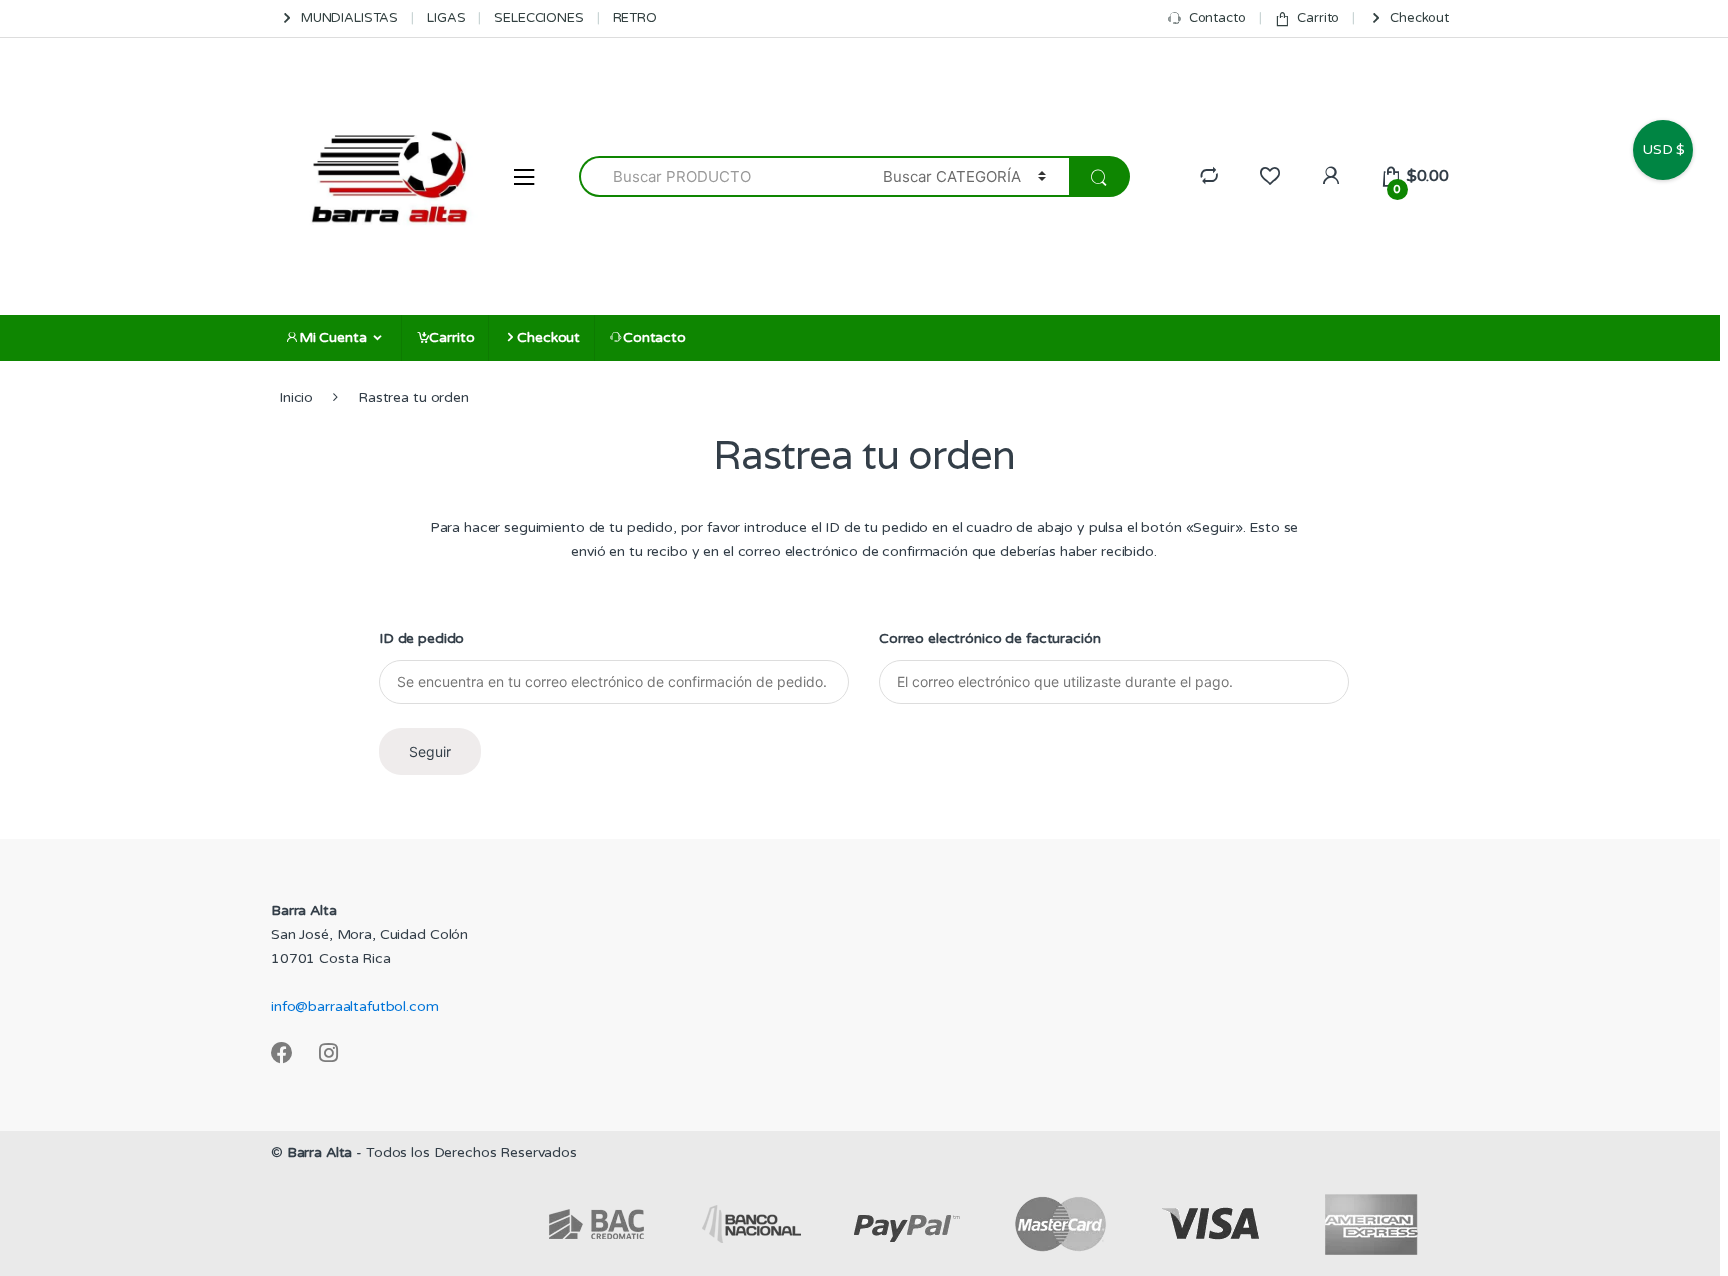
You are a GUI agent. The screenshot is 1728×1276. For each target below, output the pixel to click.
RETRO (635, 18)
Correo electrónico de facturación (989, 638)
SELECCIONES (538, 18)
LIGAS (446, 18)
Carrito (1318, 18)
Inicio (296, 397)
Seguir (430, 751)
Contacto (1217, 18)
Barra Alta (320, 1152)
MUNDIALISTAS (349, 18)
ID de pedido (421, 638)
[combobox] (719, 176)
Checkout (1419, 18)
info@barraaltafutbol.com (355, 1006)
